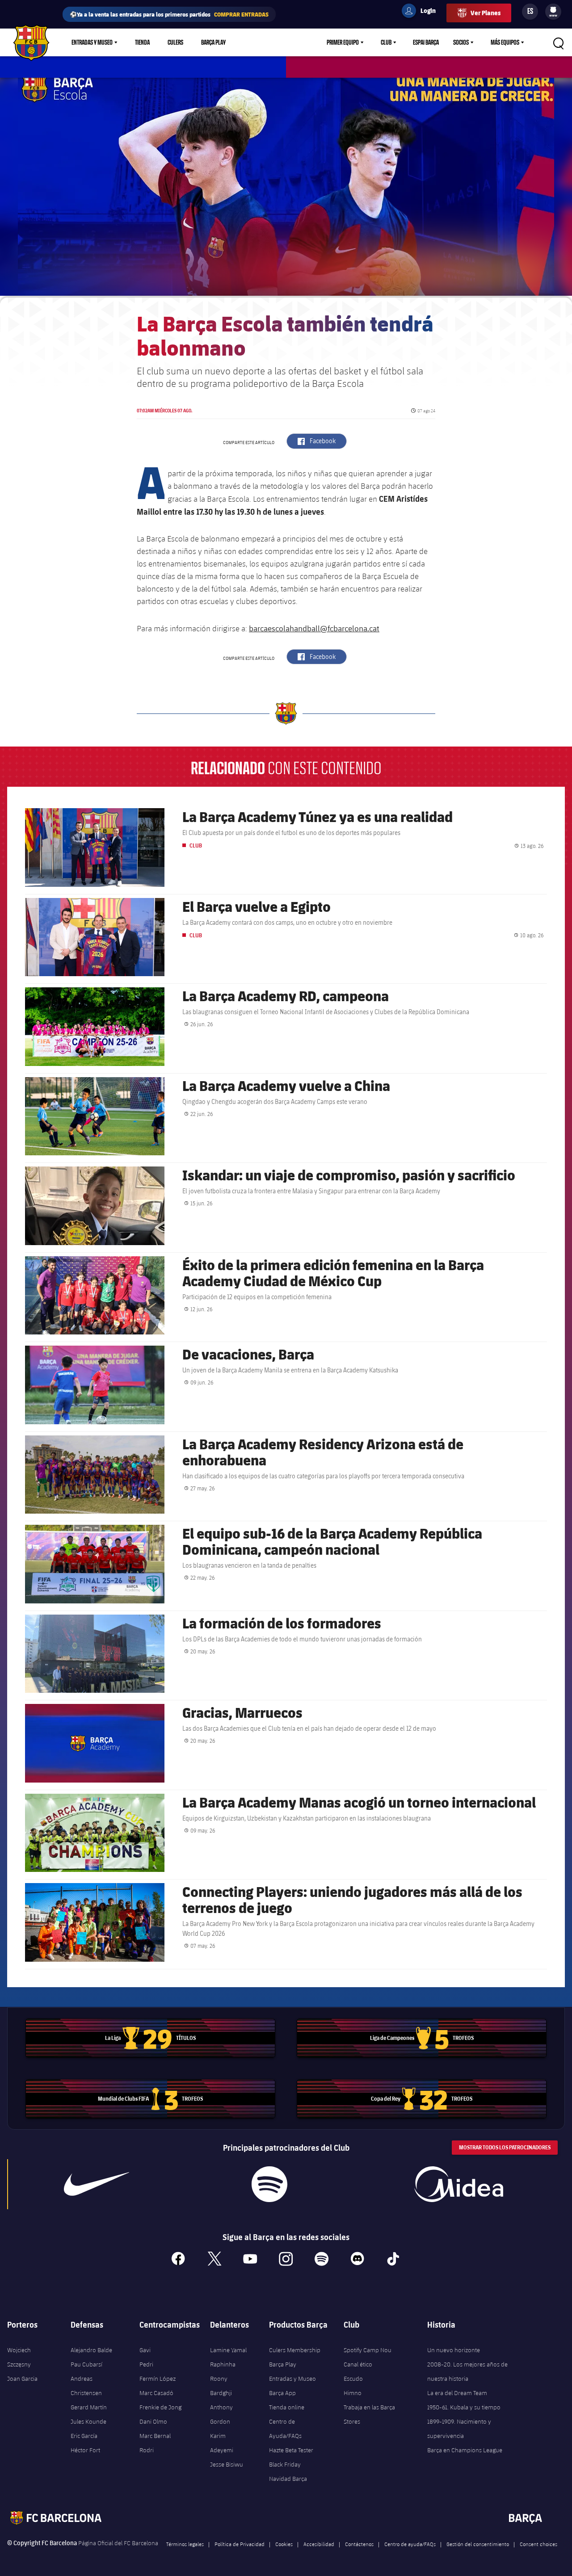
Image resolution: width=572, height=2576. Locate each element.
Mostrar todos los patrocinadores (505, 2147)
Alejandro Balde (91, 2350)
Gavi (145, 2350)
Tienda (142, 42)
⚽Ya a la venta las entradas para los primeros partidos (169, 14)
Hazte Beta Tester (291, 2450)
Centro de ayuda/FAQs (410, 2544)
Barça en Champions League (465, 2450)
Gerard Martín (89, 2407)
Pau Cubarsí (86, 2364)
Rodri (147, 2450)
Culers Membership (295, 2350)
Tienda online (287, 2407)
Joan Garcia (22, 2379)
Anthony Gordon (221, 2414)
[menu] (553, 12)
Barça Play (213, 42)
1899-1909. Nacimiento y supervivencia (459, 2429)
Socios (461, 42)
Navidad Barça (288, 2479)
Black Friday (285, 2464)
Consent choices (538, 2544)
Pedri (146, 2364)
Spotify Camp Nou (368, 2350)
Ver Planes (486, 13)
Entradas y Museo (92, 42)
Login (422, 12)
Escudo (353, 2379)
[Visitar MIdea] (459, 2184)
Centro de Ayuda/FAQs (285, 2429)
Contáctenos (359, 2544)
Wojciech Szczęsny (19, 2357)
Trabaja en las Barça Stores (369, 2414)
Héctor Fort (85, 2450)
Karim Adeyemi (222, 2443)
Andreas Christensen (86, 2386)
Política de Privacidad (240, 2544)
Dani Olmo (153, 2421)
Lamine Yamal (228, 2350)
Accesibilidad (319, 2544)
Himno (353, 2393)
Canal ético (358, 2364)
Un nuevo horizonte (454, 2350)
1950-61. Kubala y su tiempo (464, 2407)
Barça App (282, 2393)
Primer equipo (343, 42)
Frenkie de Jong (160, 2407)
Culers (175, 42)
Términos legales (185, 2544)
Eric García (84, 2436)
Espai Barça (426, 42)
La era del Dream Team (457, 2393)
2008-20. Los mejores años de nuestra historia (467, 2371)
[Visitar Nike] (97, 2184)
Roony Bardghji (221, 2386)
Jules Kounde (88, 2421)
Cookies (284, 2544)
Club (386, 42)
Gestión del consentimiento (478, 2544)
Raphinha (223, 2364)
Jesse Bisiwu (227, 2464)
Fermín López (158, 2379)
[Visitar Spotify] (269, 2184)
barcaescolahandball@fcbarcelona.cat (314, 628)
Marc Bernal (155, 2436)
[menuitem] (553, 10)
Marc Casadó (156, 2393)
